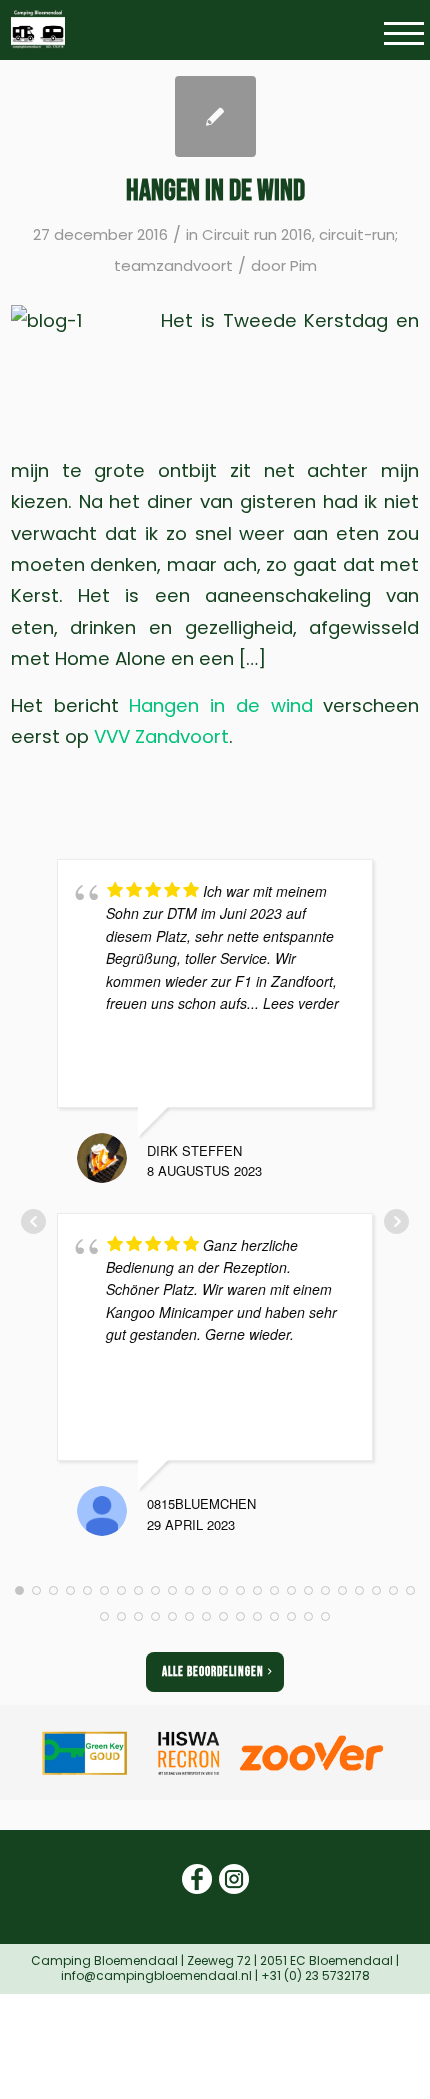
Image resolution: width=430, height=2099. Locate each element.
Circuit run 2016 (257, 234)
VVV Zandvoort (161, 736)
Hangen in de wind (215, 191)
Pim (303, 265)
